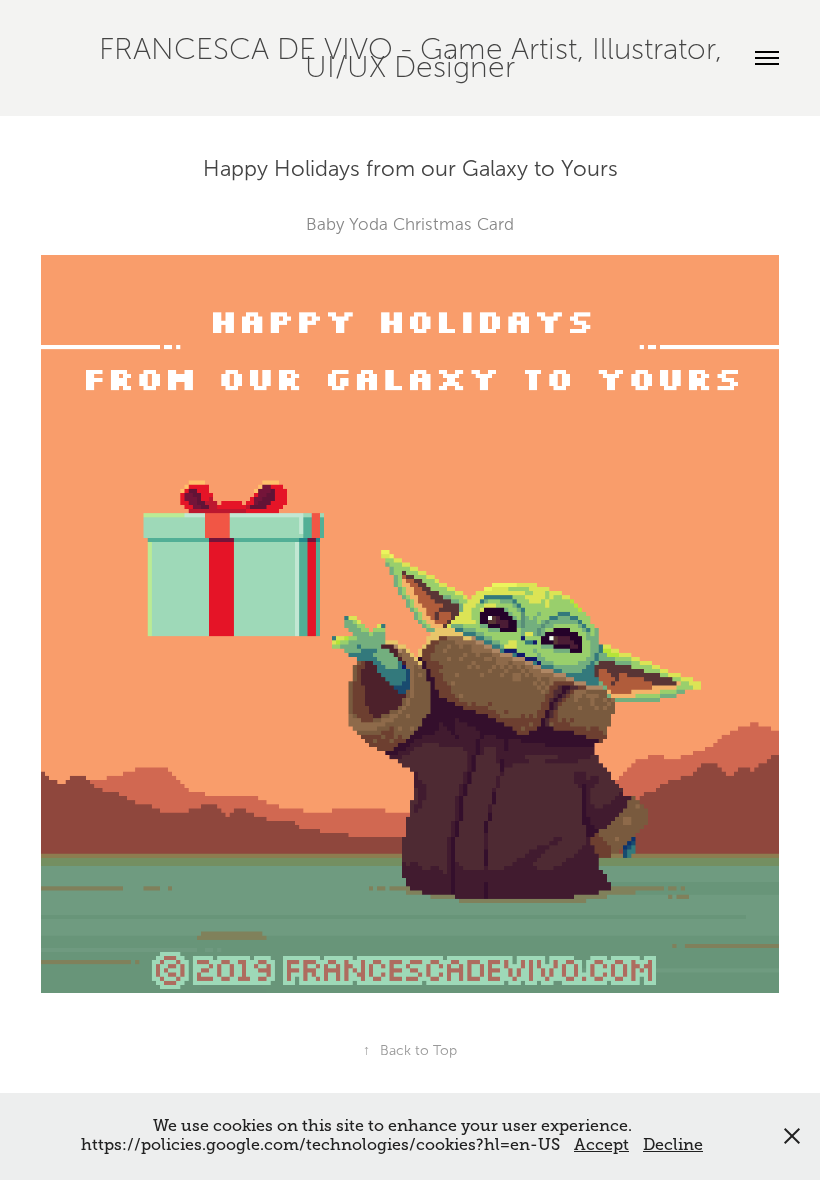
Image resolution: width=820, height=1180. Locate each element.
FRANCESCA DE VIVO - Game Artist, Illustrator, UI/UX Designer (414, 58)
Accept (601, 1145)
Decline (673, 1145)
